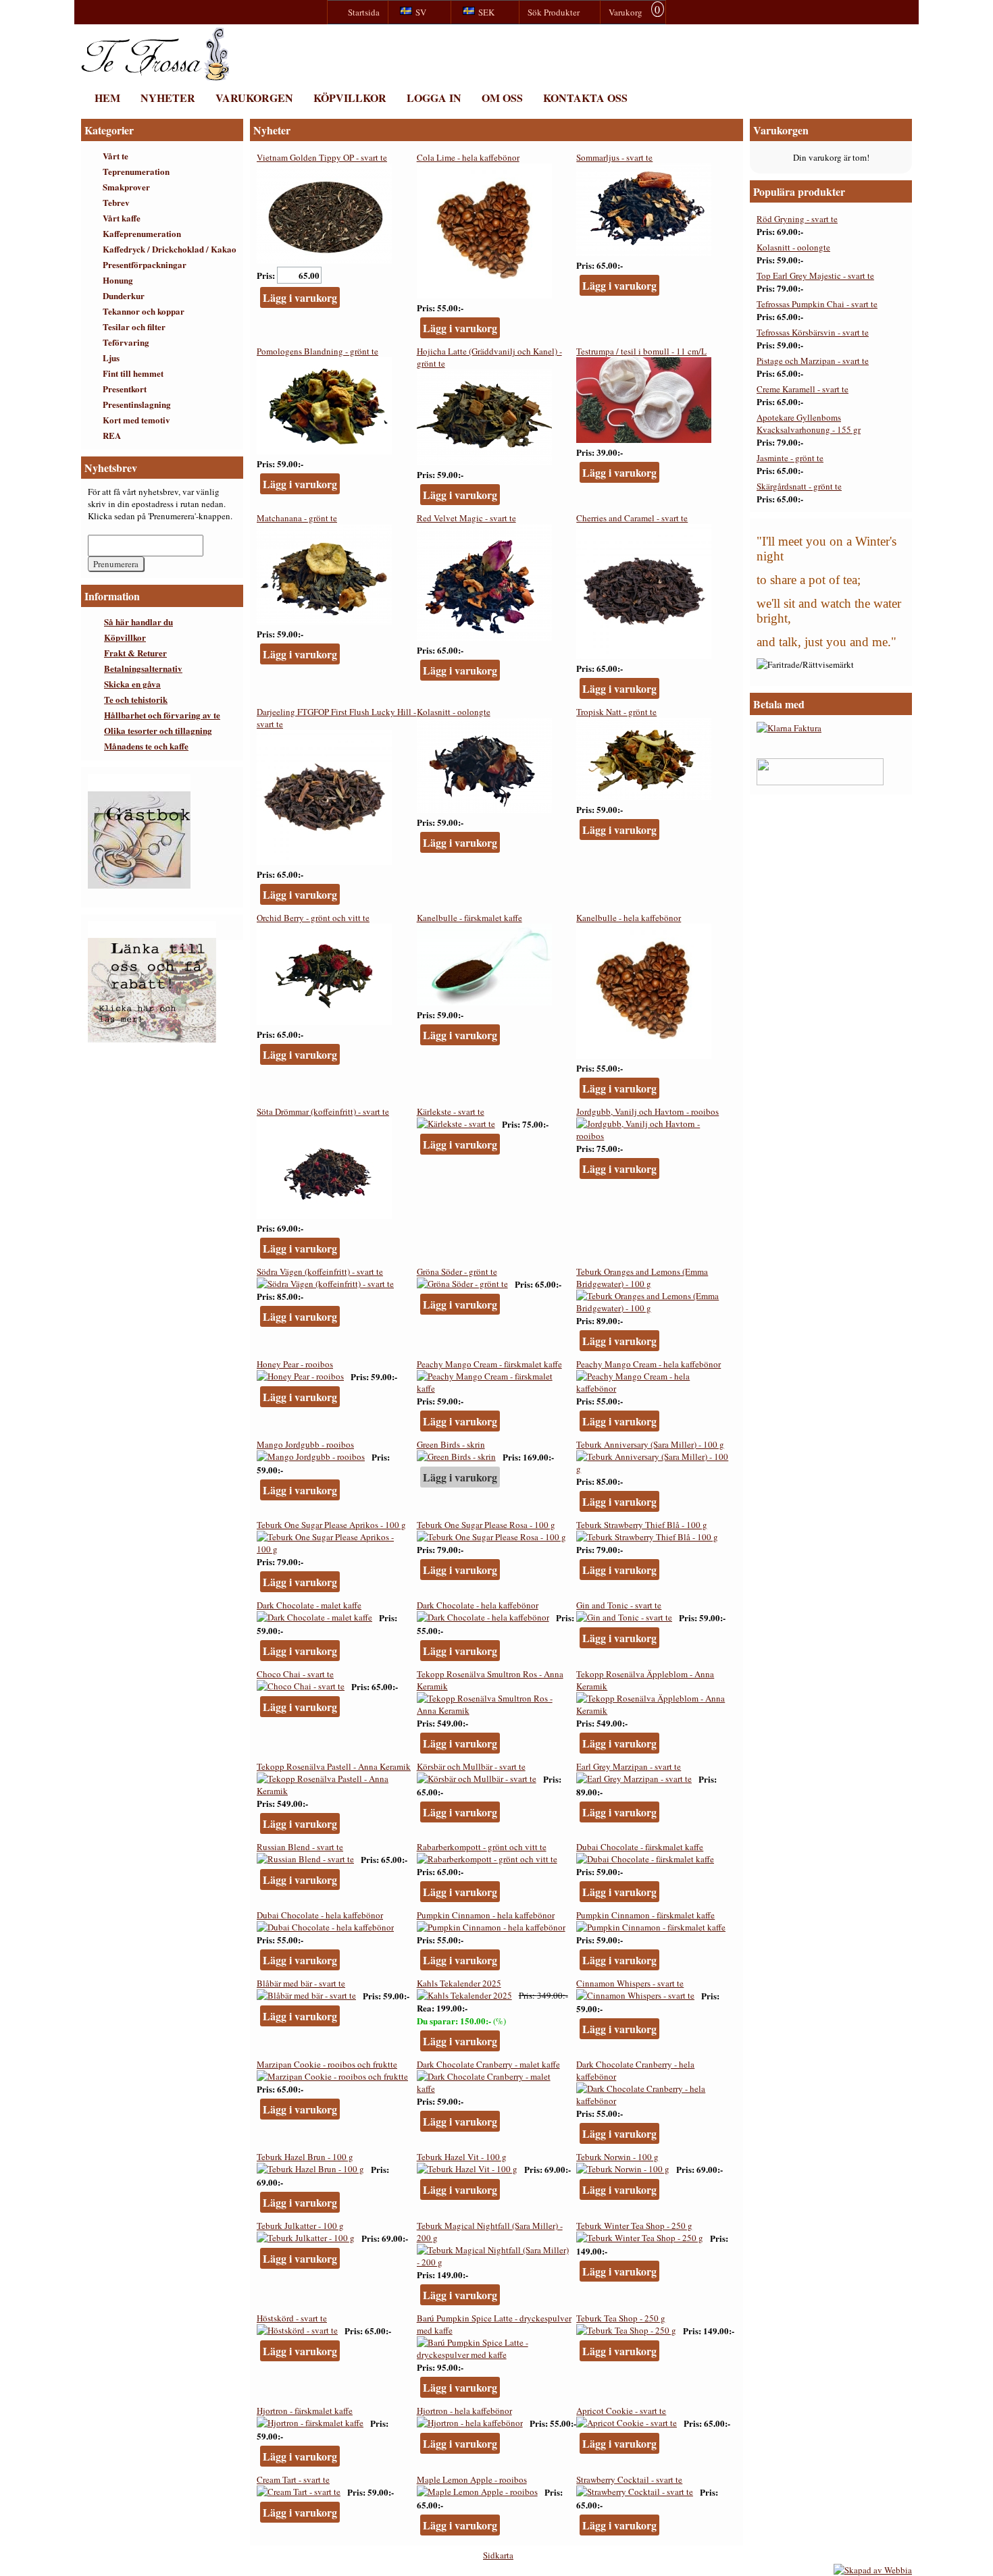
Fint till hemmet (133, 373)
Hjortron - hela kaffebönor (464, 2411)
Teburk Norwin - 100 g (617, 2157)
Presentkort (125, 389)
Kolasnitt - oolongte (454, 712)
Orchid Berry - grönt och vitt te (313, 918)
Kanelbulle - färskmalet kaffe (469, 918)
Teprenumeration (136, 171)
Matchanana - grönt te (297, 518)
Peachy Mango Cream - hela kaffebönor (648, 1364)
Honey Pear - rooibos (295, 1364)
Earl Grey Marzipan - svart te (629, 1766)
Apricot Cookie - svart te (621, 2411)
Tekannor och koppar (144, 311)
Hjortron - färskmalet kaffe (305, 2411)
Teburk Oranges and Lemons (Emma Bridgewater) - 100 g (642, 1278)
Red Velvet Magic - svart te (466, 518)
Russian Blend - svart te (300, 1847)
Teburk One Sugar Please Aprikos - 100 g (331, 1525)
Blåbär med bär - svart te (301, 1983)
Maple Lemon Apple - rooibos (472, 2479)
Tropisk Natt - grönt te (616, 712)
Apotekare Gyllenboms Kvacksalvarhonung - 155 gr (809, 423)
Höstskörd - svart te (292, 2318)
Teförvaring (126, 342)
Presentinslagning (137, 404)
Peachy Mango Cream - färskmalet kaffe (489, 1364)
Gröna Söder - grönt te (457, 1271)
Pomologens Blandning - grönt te (317, 351)
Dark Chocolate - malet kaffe (309, 1605)
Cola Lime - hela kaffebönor (468, 157)
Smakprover (126, 187)
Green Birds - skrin (451, 1444)
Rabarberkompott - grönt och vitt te (482, 1847)
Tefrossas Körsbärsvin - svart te (813, 332)
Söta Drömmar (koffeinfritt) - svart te (323, 1111)
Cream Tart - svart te (293, 2479)
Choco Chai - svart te (295, 1674)
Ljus (111, 358)
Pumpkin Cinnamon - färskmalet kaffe (645, 1915)
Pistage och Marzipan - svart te (813, 361)
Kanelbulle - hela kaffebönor (629, 918)
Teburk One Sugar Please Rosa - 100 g (486, 1525)
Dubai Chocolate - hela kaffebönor (320, 1915)
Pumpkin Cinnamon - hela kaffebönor (486, 1915)
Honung (118, 280)
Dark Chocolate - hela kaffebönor (478, 1605)
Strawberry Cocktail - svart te (629, 2479)
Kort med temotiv (136, 420)
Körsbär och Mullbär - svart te (471, 1766)
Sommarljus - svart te (614, 157)
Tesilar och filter (134, 326)
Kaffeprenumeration (142, 233)
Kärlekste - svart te (451, 1111)
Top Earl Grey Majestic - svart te (815, 275)
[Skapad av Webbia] (873, 2570)
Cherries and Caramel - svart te (632, 518)
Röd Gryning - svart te (797, 219)
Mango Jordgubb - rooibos (305, 1444)
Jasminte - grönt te (790, 458)
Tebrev (116, 202)
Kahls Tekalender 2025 (459, 1983)
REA (112, 435)
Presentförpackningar (145, 264)
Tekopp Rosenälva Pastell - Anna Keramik (334, 1766)
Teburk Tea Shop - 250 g (621, 2318)
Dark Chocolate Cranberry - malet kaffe (488, 2064)
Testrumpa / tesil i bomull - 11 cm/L (641, 351)
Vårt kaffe (122, 218)
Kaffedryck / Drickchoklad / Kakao (170, 249)
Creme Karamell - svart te (803, 389)
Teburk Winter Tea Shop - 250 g (634, 2226)
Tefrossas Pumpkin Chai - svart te (817, 304)
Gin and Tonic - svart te (619, 1605)
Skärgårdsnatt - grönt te (799, 486)
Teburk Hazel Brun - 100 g (305, 2157)
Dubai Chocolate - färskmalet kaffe (640, 1847)
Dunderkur (124, 295)
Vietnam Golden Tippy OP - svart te (322, 157)
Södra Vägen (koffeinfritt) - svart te (320, 1271)
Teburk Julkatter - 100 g (300, 2226)
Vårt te (116, 156)
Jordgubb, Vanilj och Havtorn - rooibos (647, 1111)
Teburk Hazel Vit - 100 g (462, 2157)
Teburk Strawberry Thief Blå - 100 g (642, 1525)
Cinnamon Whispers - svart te (630, 1983)
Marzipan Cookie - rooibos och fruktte (327, 2064)
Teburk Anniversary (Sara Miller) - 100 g (650, 1444)
